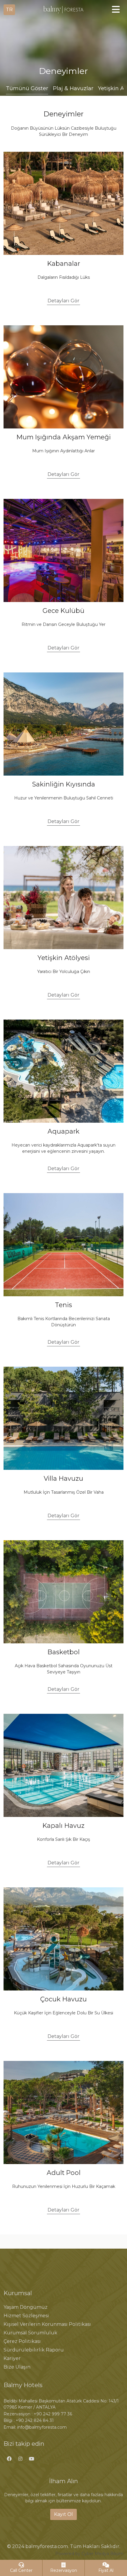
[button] (9, 10)
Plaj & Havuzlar (73, 88)
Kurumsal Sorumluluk (30, 2333)
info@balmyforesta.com (42, 2427)
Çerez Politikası (22, 2341)
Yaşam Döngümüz (26, 2307)
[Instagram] (20, 2459)
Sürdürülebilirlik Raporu (34, 2350)
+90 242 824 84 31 (35, 2420)
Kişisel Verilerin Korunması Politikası (47, 2324)
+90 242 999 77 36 (53, 2414)
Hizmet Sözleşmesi (26, 2316)
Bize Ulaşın (17, 2367)
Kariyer (12, 2358)
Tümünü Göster (27, 88)
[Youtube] (32, 2459)
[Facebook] (9, 2459)
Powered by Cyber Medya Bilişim (89, 2554)
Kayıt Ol (63, 2514)
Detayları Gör (63, 301)
